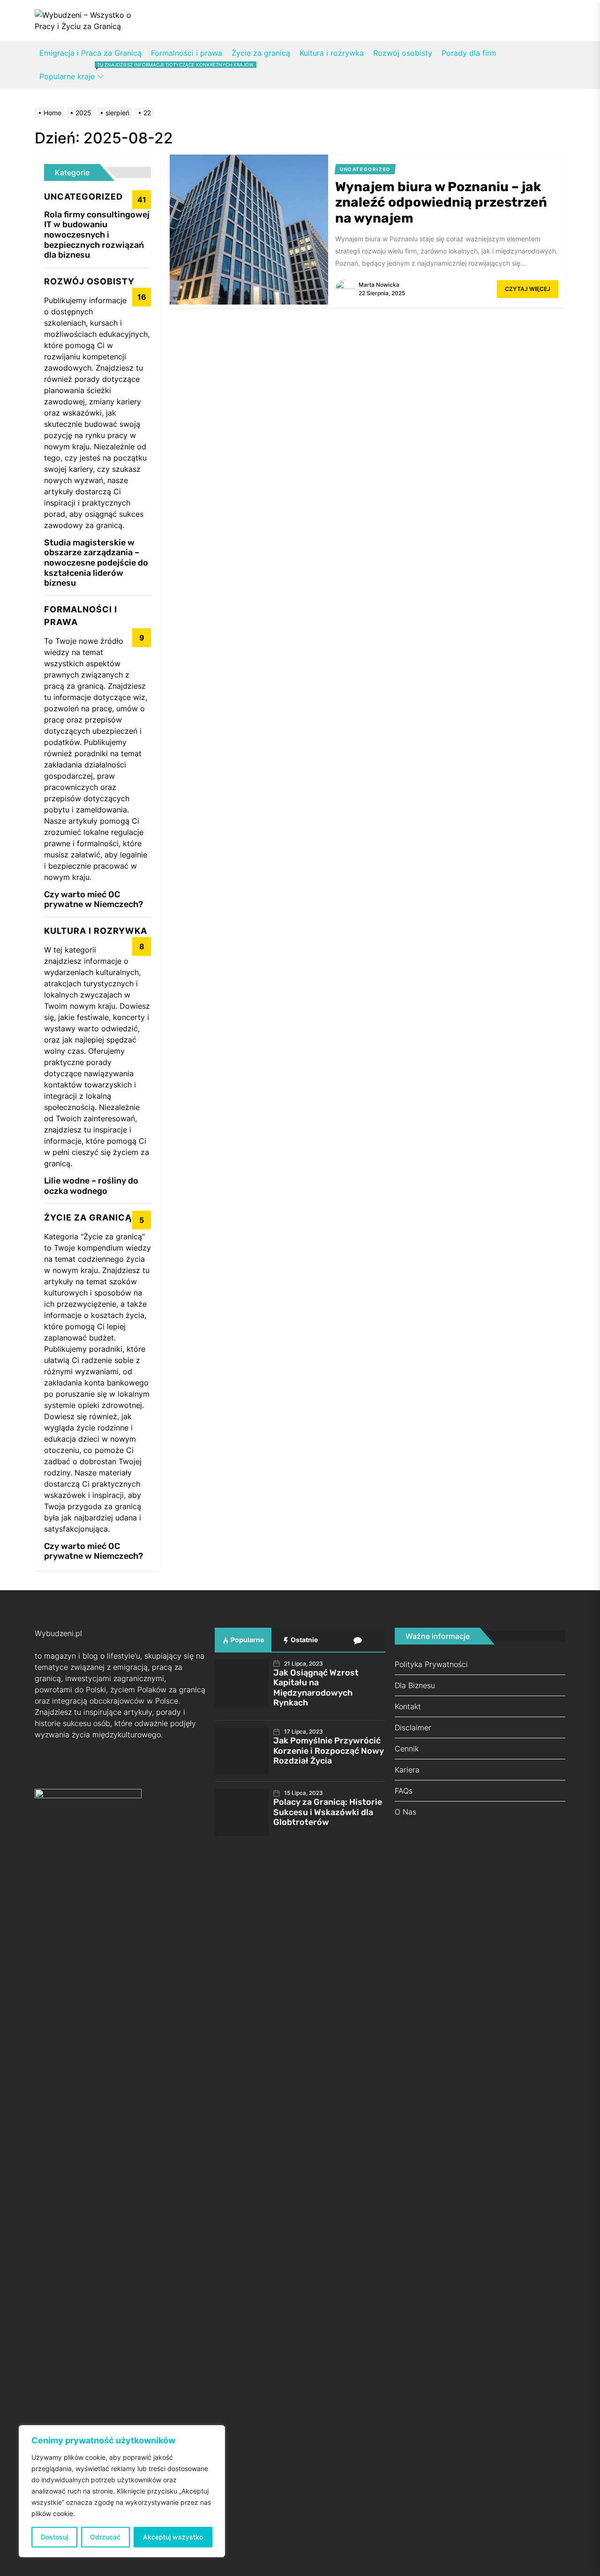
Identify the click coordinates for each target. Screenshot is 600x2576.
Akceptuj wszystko (173, 2537)
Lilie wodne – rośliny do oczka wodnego (91, 1186)
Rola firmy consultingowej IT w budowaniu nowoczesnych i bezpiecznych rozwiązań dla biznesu (97, 235)
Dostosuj (54, 2537)
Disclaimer (413, 1727)
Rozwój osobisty (403, 53)
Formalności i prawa (187, 53)
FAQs (404, 1791)
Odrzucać (105, 2537)
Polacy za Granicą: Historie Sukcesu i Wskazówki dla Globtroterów (328, 1812)
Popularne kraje (72, 76)
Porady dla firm (469, 53)
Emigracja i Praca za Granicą (90, 53)
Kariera (407, 1770)
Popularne (247, 1640)
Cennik (407, 1749)
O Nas (405, 1812)
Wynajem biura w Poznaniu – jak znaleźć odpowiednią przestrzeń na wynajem (441, 202)
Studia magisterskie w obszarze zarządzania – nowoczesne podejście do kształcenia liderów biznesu (96, 563)
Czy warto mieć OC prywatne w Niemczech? (94, 900)
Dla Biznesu (415, 1685)
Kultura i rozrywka (332, 53)
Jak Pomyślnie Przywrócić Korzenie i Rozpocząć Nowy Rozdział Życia (329, 1751)
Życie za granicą (261, 53)
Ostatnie (304, 1640)
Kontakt (408, 1706)
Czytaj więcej (528, 289)
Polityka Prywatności (431, 1664)
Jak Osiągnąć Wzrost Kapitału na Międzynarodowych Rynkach (316, 1688)
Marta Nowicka (379, 285)
